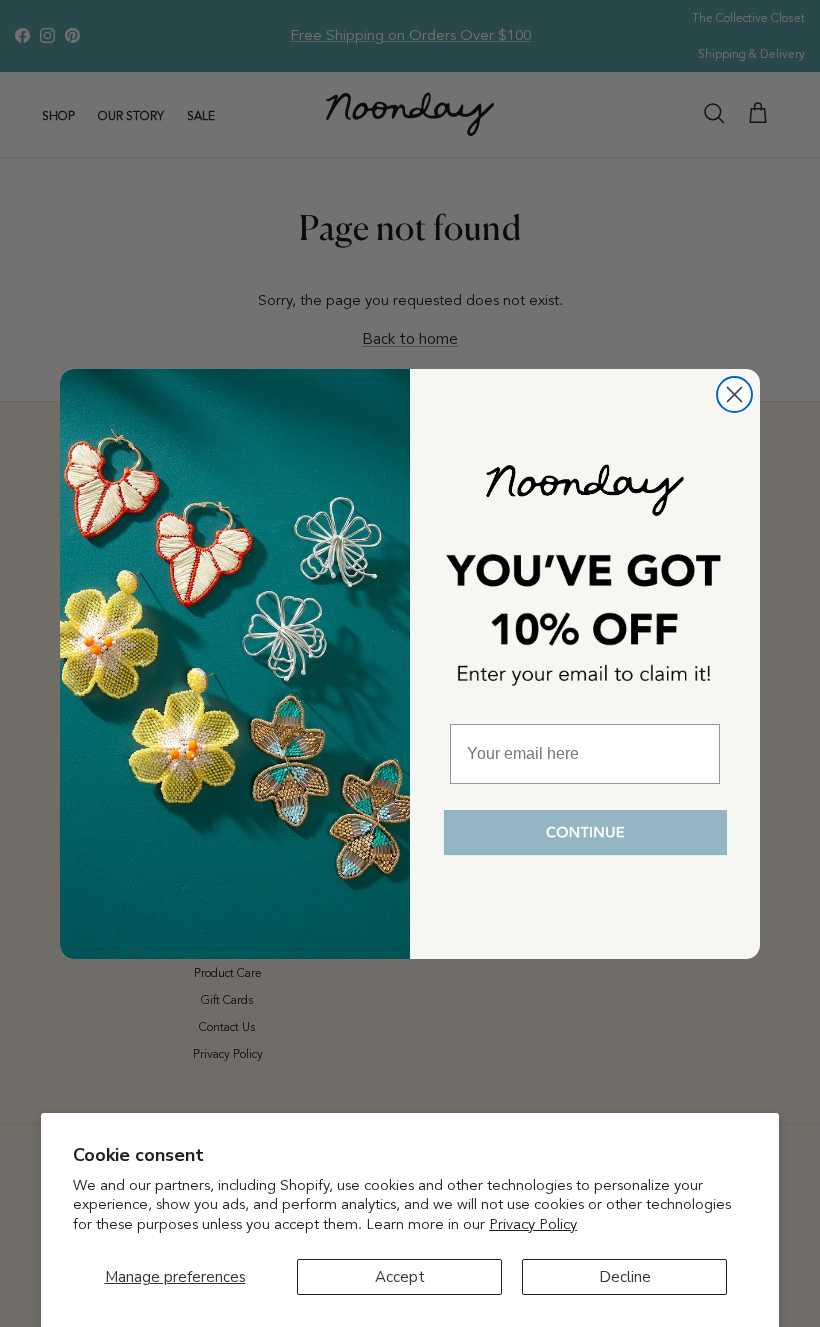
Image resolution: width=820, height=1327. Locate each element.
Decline (625, 1277)
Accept (400, 1277)
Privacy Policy (533, 1224)
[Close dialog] (734, 394)
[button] (585, 833)
